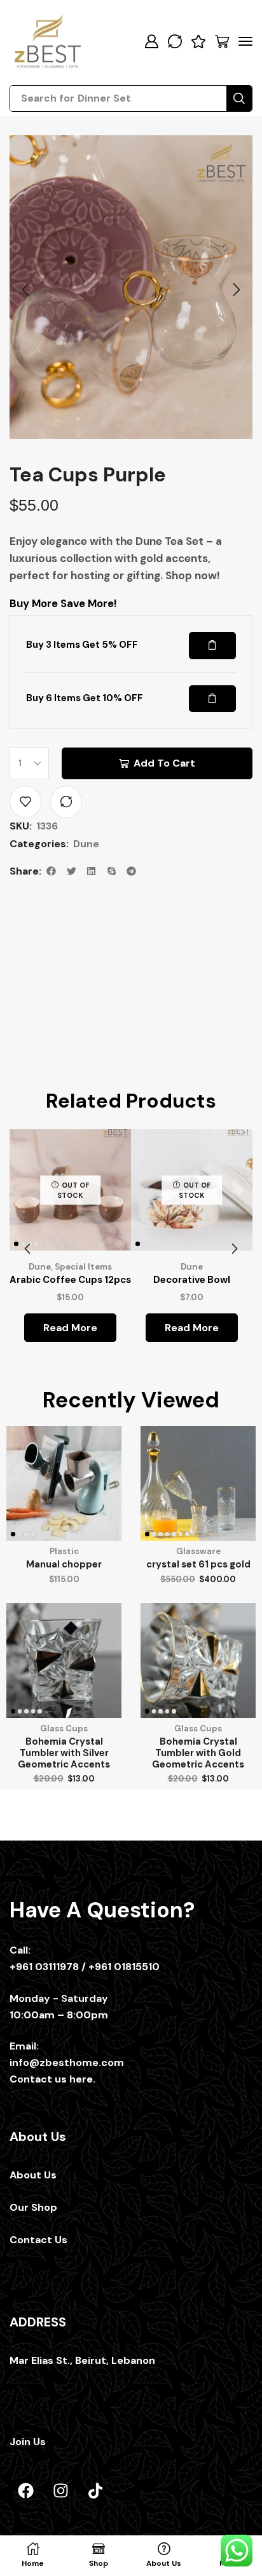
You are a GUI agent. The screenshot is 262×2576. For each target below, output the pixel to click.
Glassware (198, 1620)
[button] (151, 41)
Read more (67, 1396)
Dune (86, 919)
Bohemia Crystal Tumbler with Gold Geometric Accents (198, 1821)
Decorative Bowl (195, 1348)
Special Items (80, 1335)
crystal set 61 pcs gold (198, 1633)
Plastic (64, 1620)
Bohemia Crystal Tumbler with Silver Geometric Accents (64, 1821)
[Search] (239, 98)
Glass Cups (64, 1797)
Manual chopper (64, 1633)
